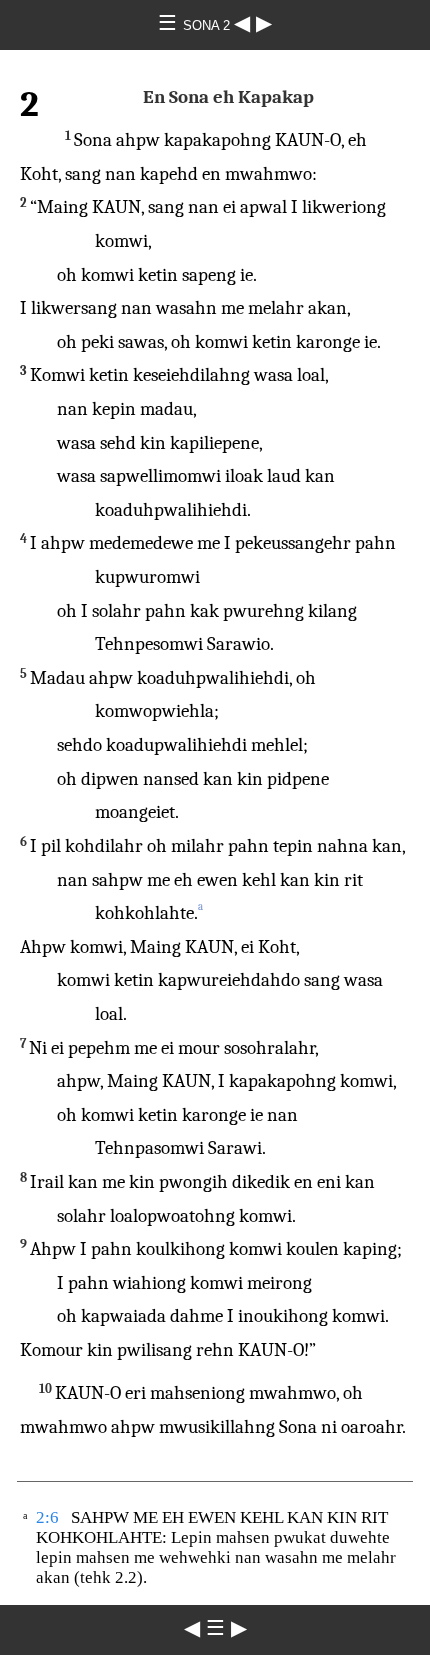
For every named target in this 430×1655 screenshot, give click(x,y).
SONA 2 (208, 25)
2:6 (47, 1517)
